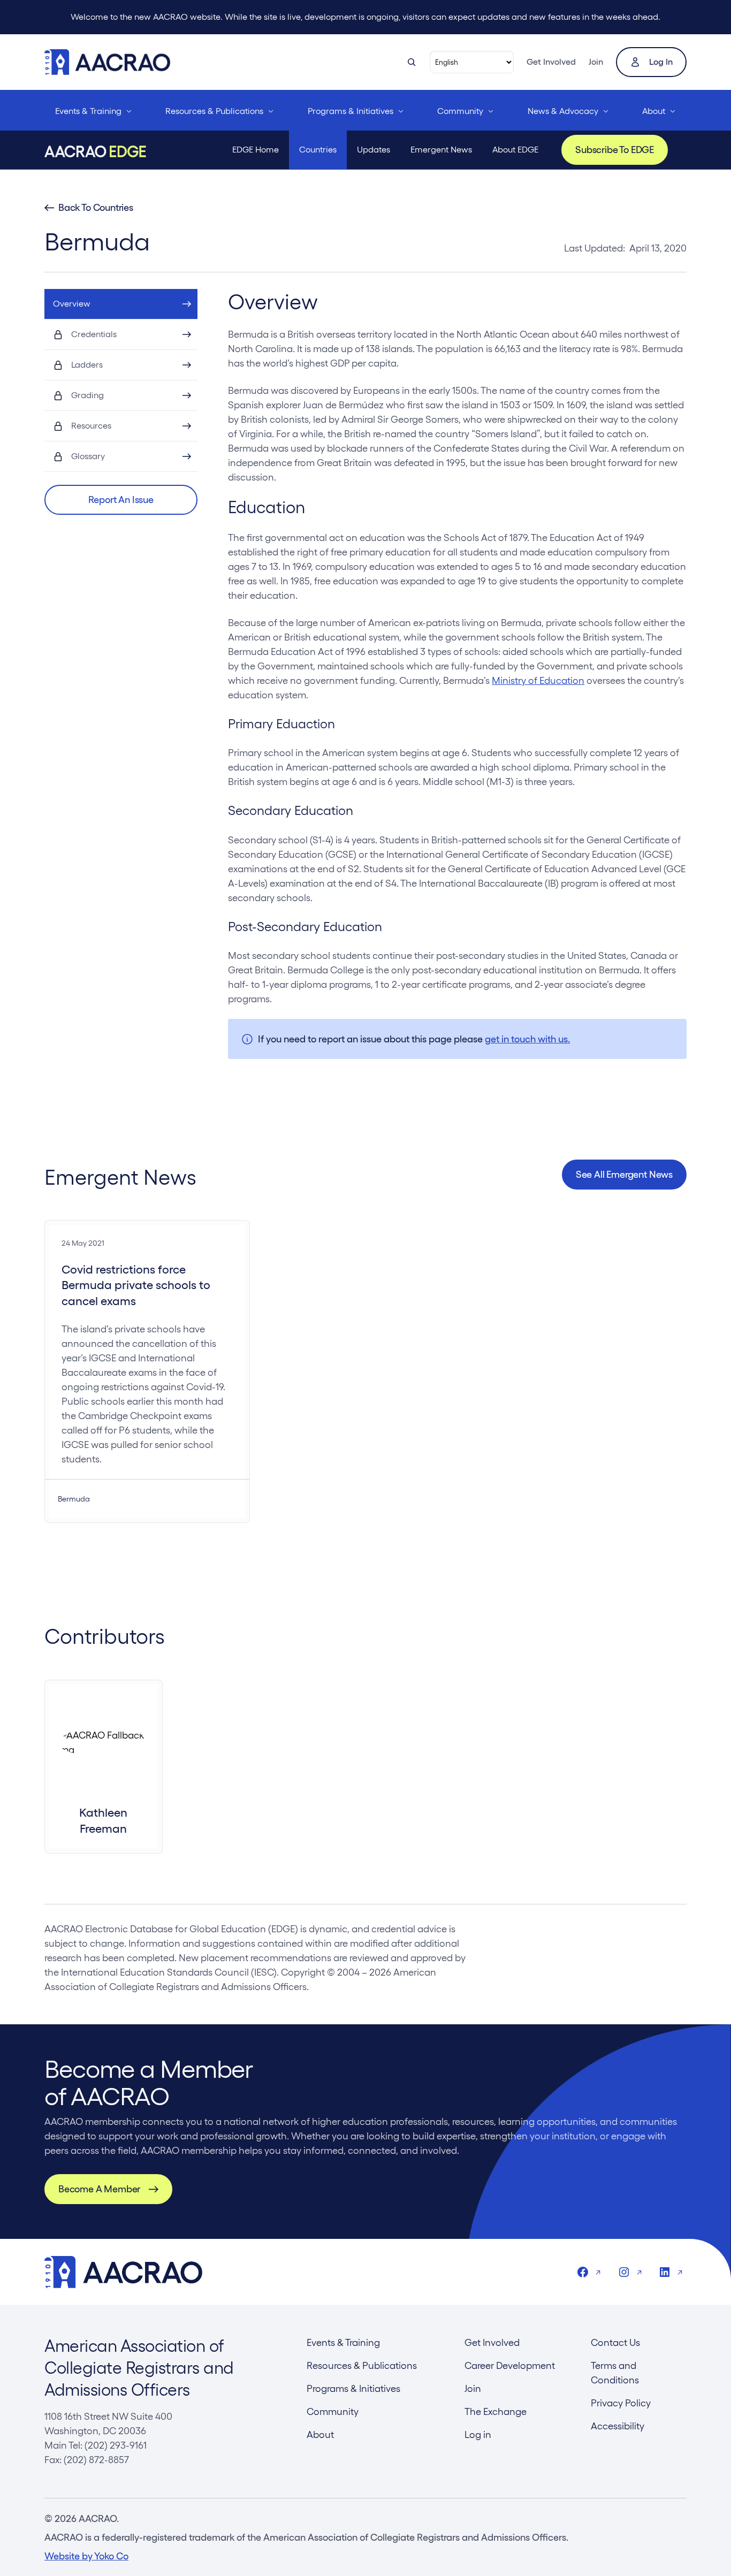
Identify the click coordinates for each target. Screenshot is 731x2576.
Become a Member (99, 2189)
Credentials (94, 334)
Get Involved (551, 62)
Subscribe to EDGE (615, 150)
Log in (661, 62)
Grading (87, 395)
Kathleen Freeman (103, 1820)
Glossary (88, 456)
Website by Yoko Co (86, 2556)
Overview (72, 304)
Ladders (87, 365)
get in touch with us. (527, 1039)
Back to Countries (96, 208)
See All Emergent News (624, 1174)
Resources (91, 426)
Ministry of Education (538, 680)
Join (596, 62)
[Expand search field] (412, 62)
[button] (121, 500)
